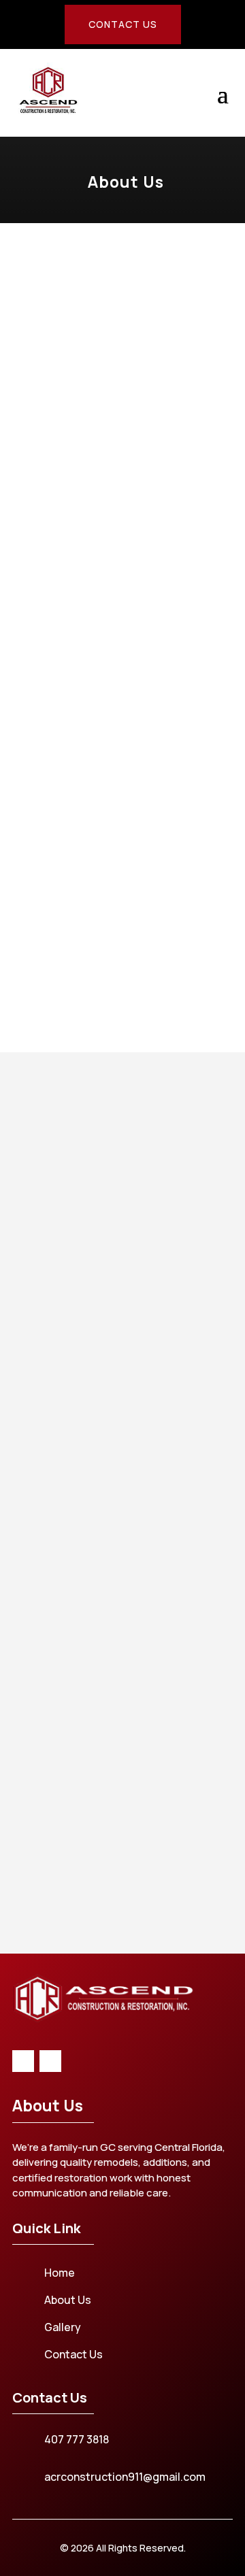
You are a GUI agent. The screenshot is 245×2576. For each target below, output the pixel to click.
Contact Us (123, 24)
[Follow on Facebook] (23, 2061)
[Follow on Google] (50, 2061)
